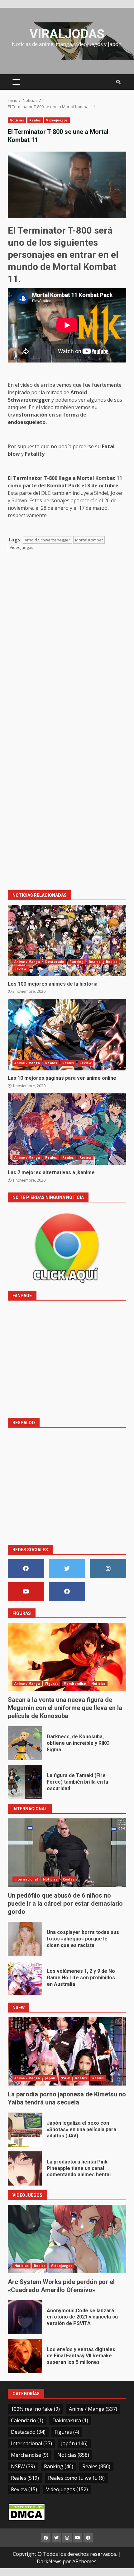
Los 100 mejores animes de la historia (67, 941)
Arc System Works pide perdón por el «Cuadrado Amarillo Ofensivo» (67, 2239)
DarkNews (49, 2561)
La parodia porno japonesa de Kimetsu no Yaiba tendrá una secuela (67, 2051)
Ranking (77, 962)
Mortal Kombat (89, 540)
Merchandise (75, 1684)
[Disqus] (67, 645)
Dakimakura (70, 2420)
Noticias (17, 120)
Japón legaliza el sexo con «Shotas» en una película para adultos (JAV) (25, 2130)
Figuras (52, 1684)
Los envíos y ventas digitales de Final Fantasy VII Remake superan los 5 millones (25, 2356)
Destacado (55, 962)
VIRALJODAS (67, 34)
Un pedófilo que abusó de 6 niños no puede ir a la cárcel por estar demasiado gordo (67, 1853)
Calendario (27, 2420)
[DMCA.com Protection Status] (26, 2511)
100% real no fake (35, 2409)
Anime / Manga (27, 962)
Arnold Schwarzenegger (47, 540)
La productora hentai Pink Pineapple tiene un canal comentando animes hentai (25, 2168)
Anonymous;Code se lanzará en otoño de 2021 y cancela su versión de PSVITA (25, 2317)
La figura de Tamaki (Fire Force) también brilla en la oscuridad (25, 1782)
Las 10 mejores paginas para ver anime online (67, 1035)
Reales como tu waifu (76, 2478)
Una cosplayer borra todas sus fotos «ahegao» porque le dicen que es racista (25, 1939)
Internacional (26, 1879)
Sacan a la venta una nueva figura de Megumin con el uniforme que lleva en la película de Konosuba (67, 1657)
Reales (35, 120)
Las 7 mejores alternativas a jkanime (67, 1129)
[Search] (118, 82)
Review (21, 969)
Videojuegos (57, 120)
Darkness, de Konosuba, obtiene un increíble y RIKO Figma (25, 1743)
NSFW (65, 2078)
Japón (50, 2078)
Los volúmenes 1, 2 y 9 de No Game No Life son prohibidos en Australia (25, 1978)
